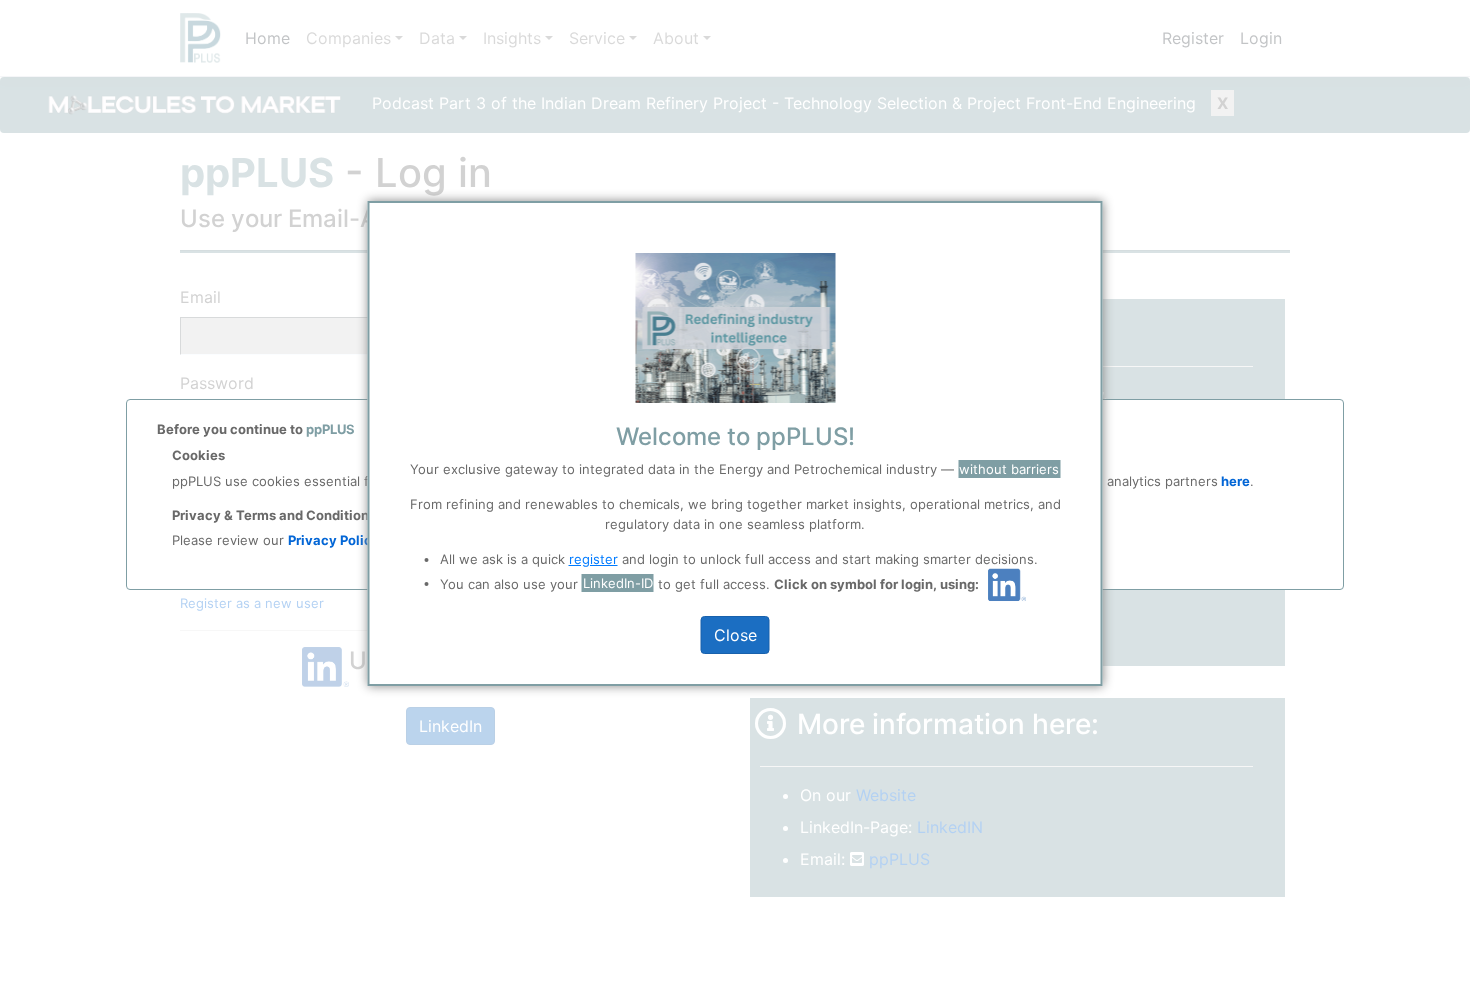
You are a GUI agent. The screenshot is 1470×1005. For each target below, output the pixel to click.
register (593, 559)
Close (735, 635)
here (1234, 481)
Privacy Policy (334, 540)
